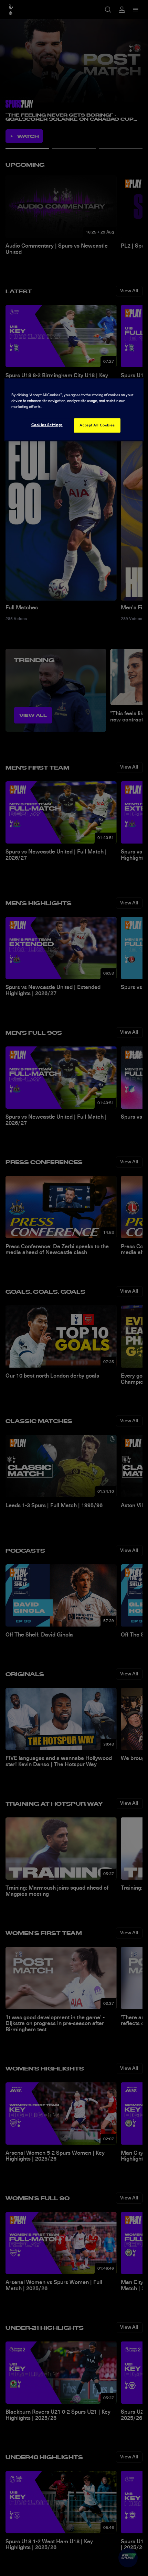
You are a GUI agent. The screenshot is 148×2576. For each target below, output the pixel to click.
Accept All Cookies (97, 425)
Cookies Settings (47, 425)
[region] (74, 410)
